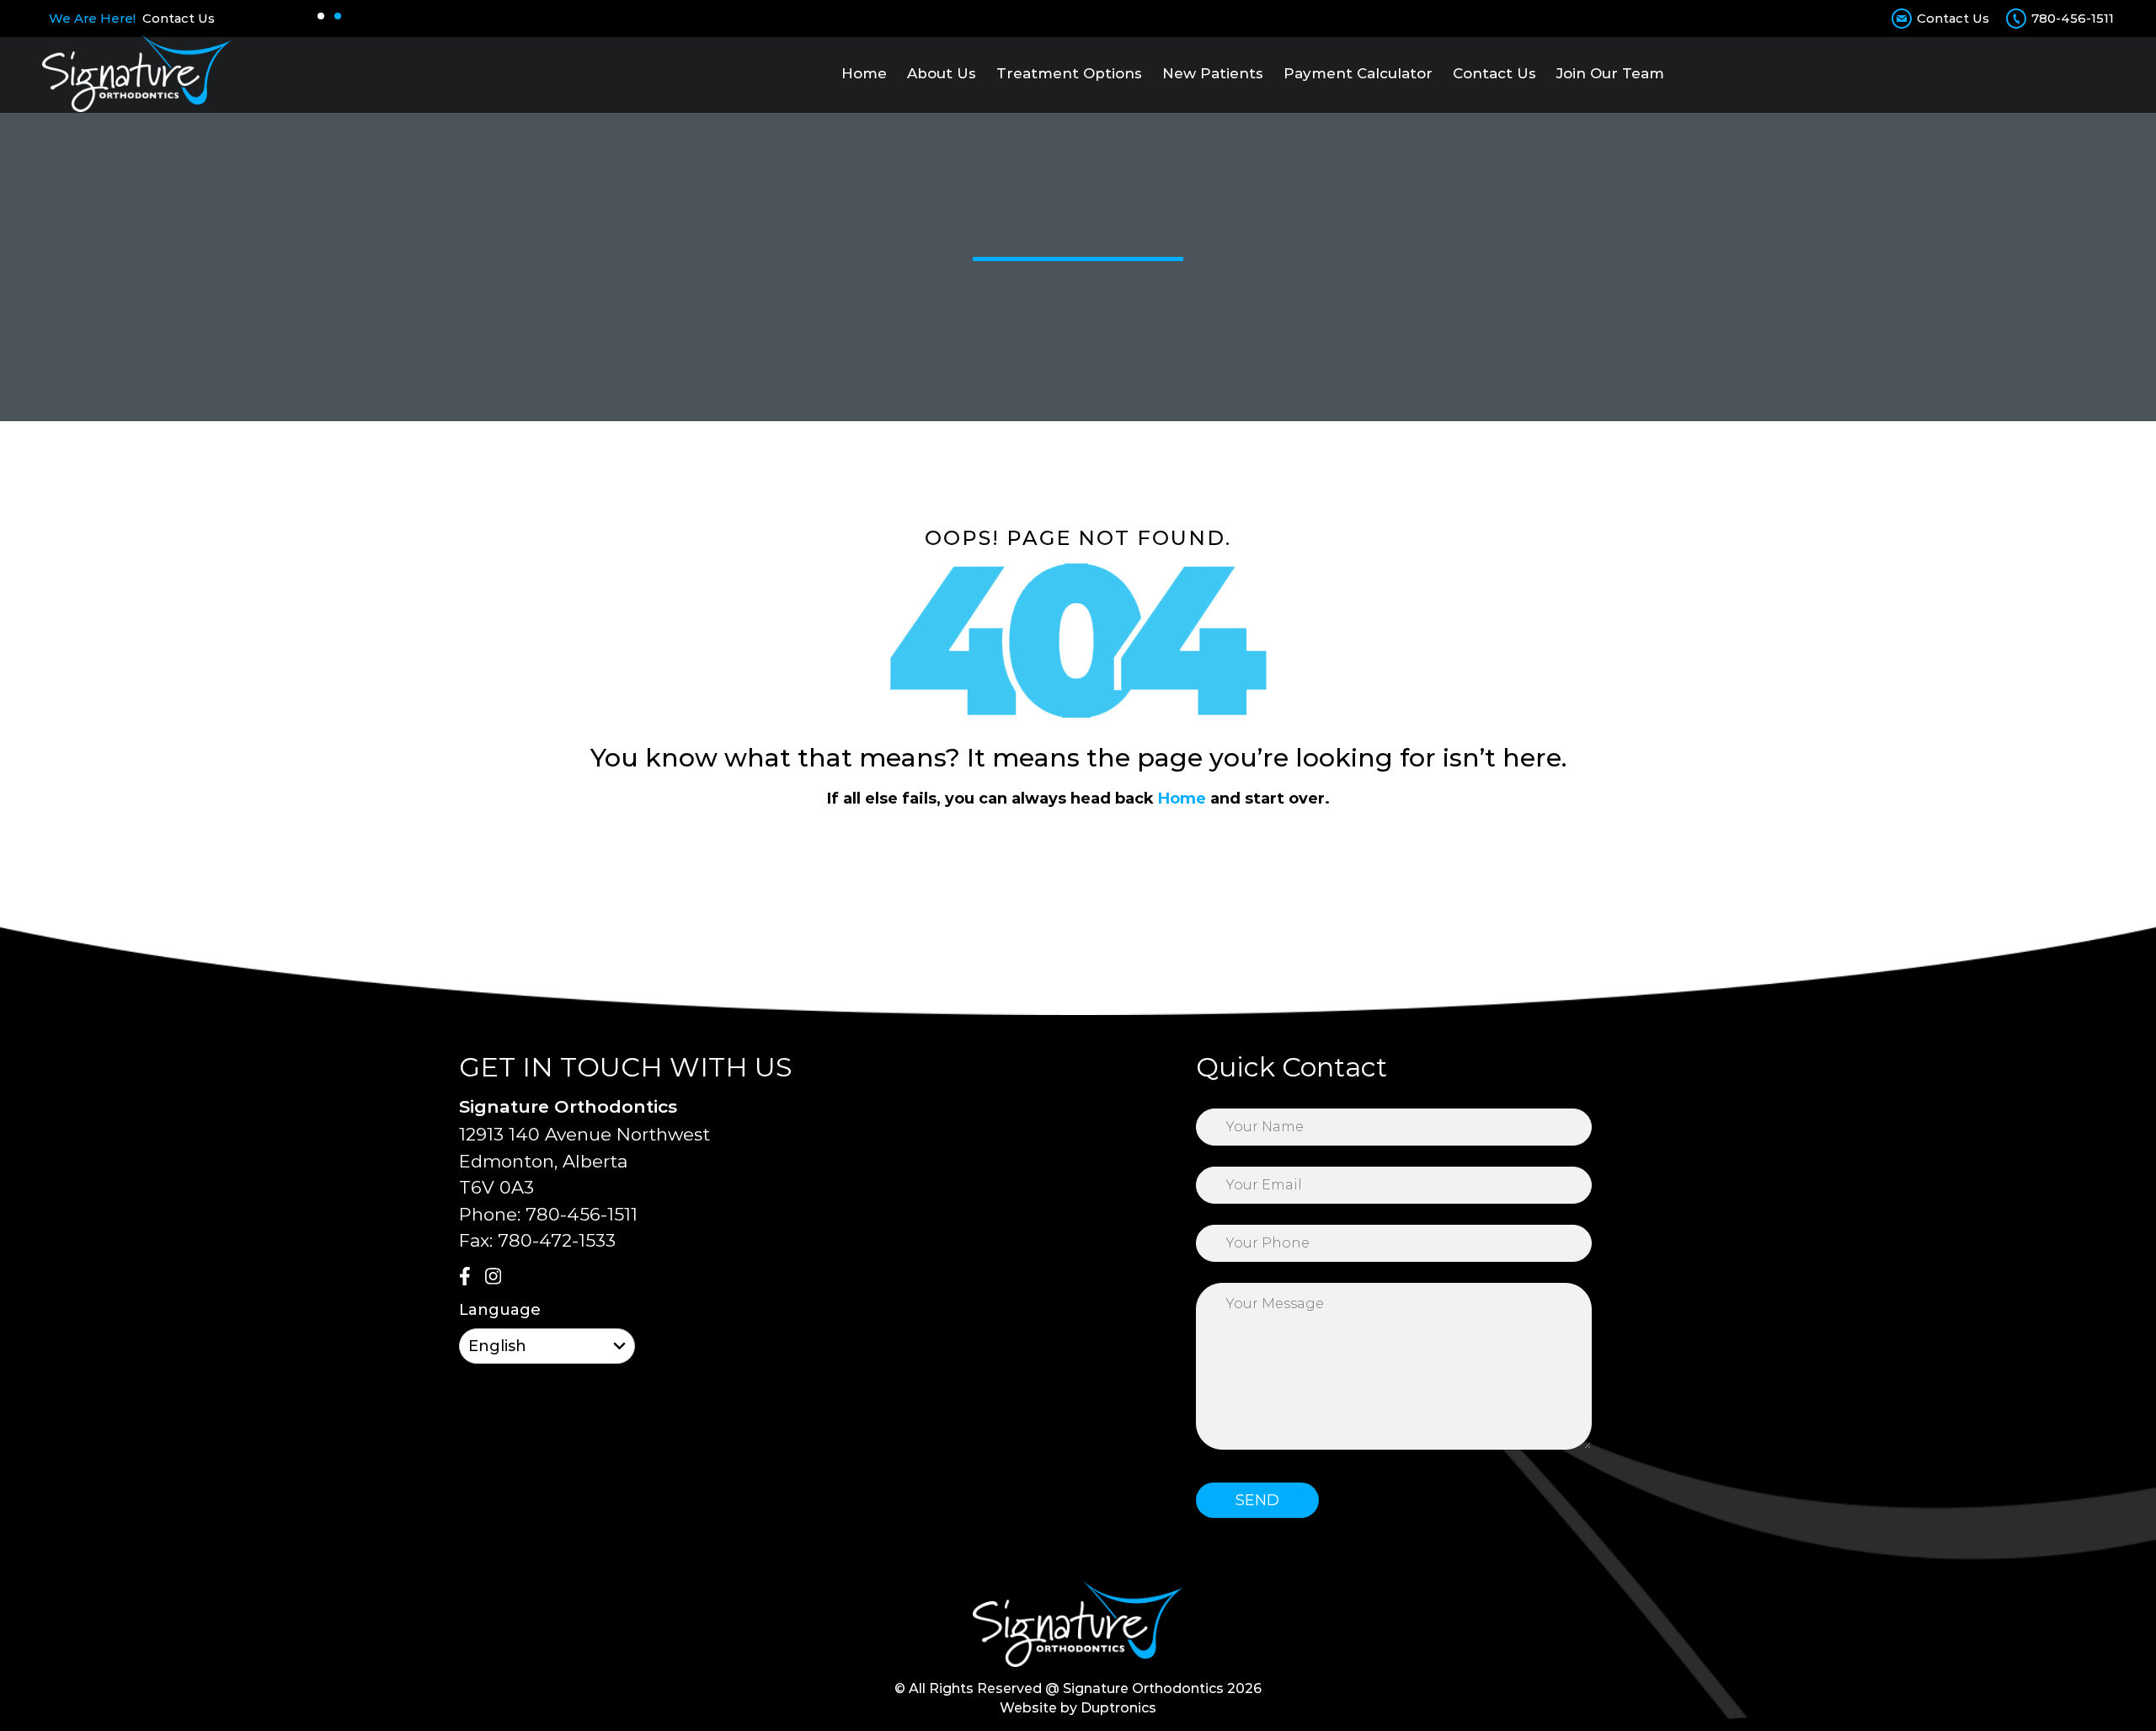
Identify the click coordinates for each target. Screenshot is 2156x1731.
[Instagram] (496, 1278)
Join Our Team (1610, 73)
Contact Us (179, 18)
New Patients (1213, 73)
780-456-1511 (2073, 18)
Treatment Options (1069, 73)
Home (864, 73)
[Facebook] (470, 1278)
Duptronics (1118, 1708)
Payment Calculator (1358, 73)
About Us (942, 73)
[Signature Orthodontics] (137, 73)
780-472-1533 (557, 1240)
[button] (321, 16)
